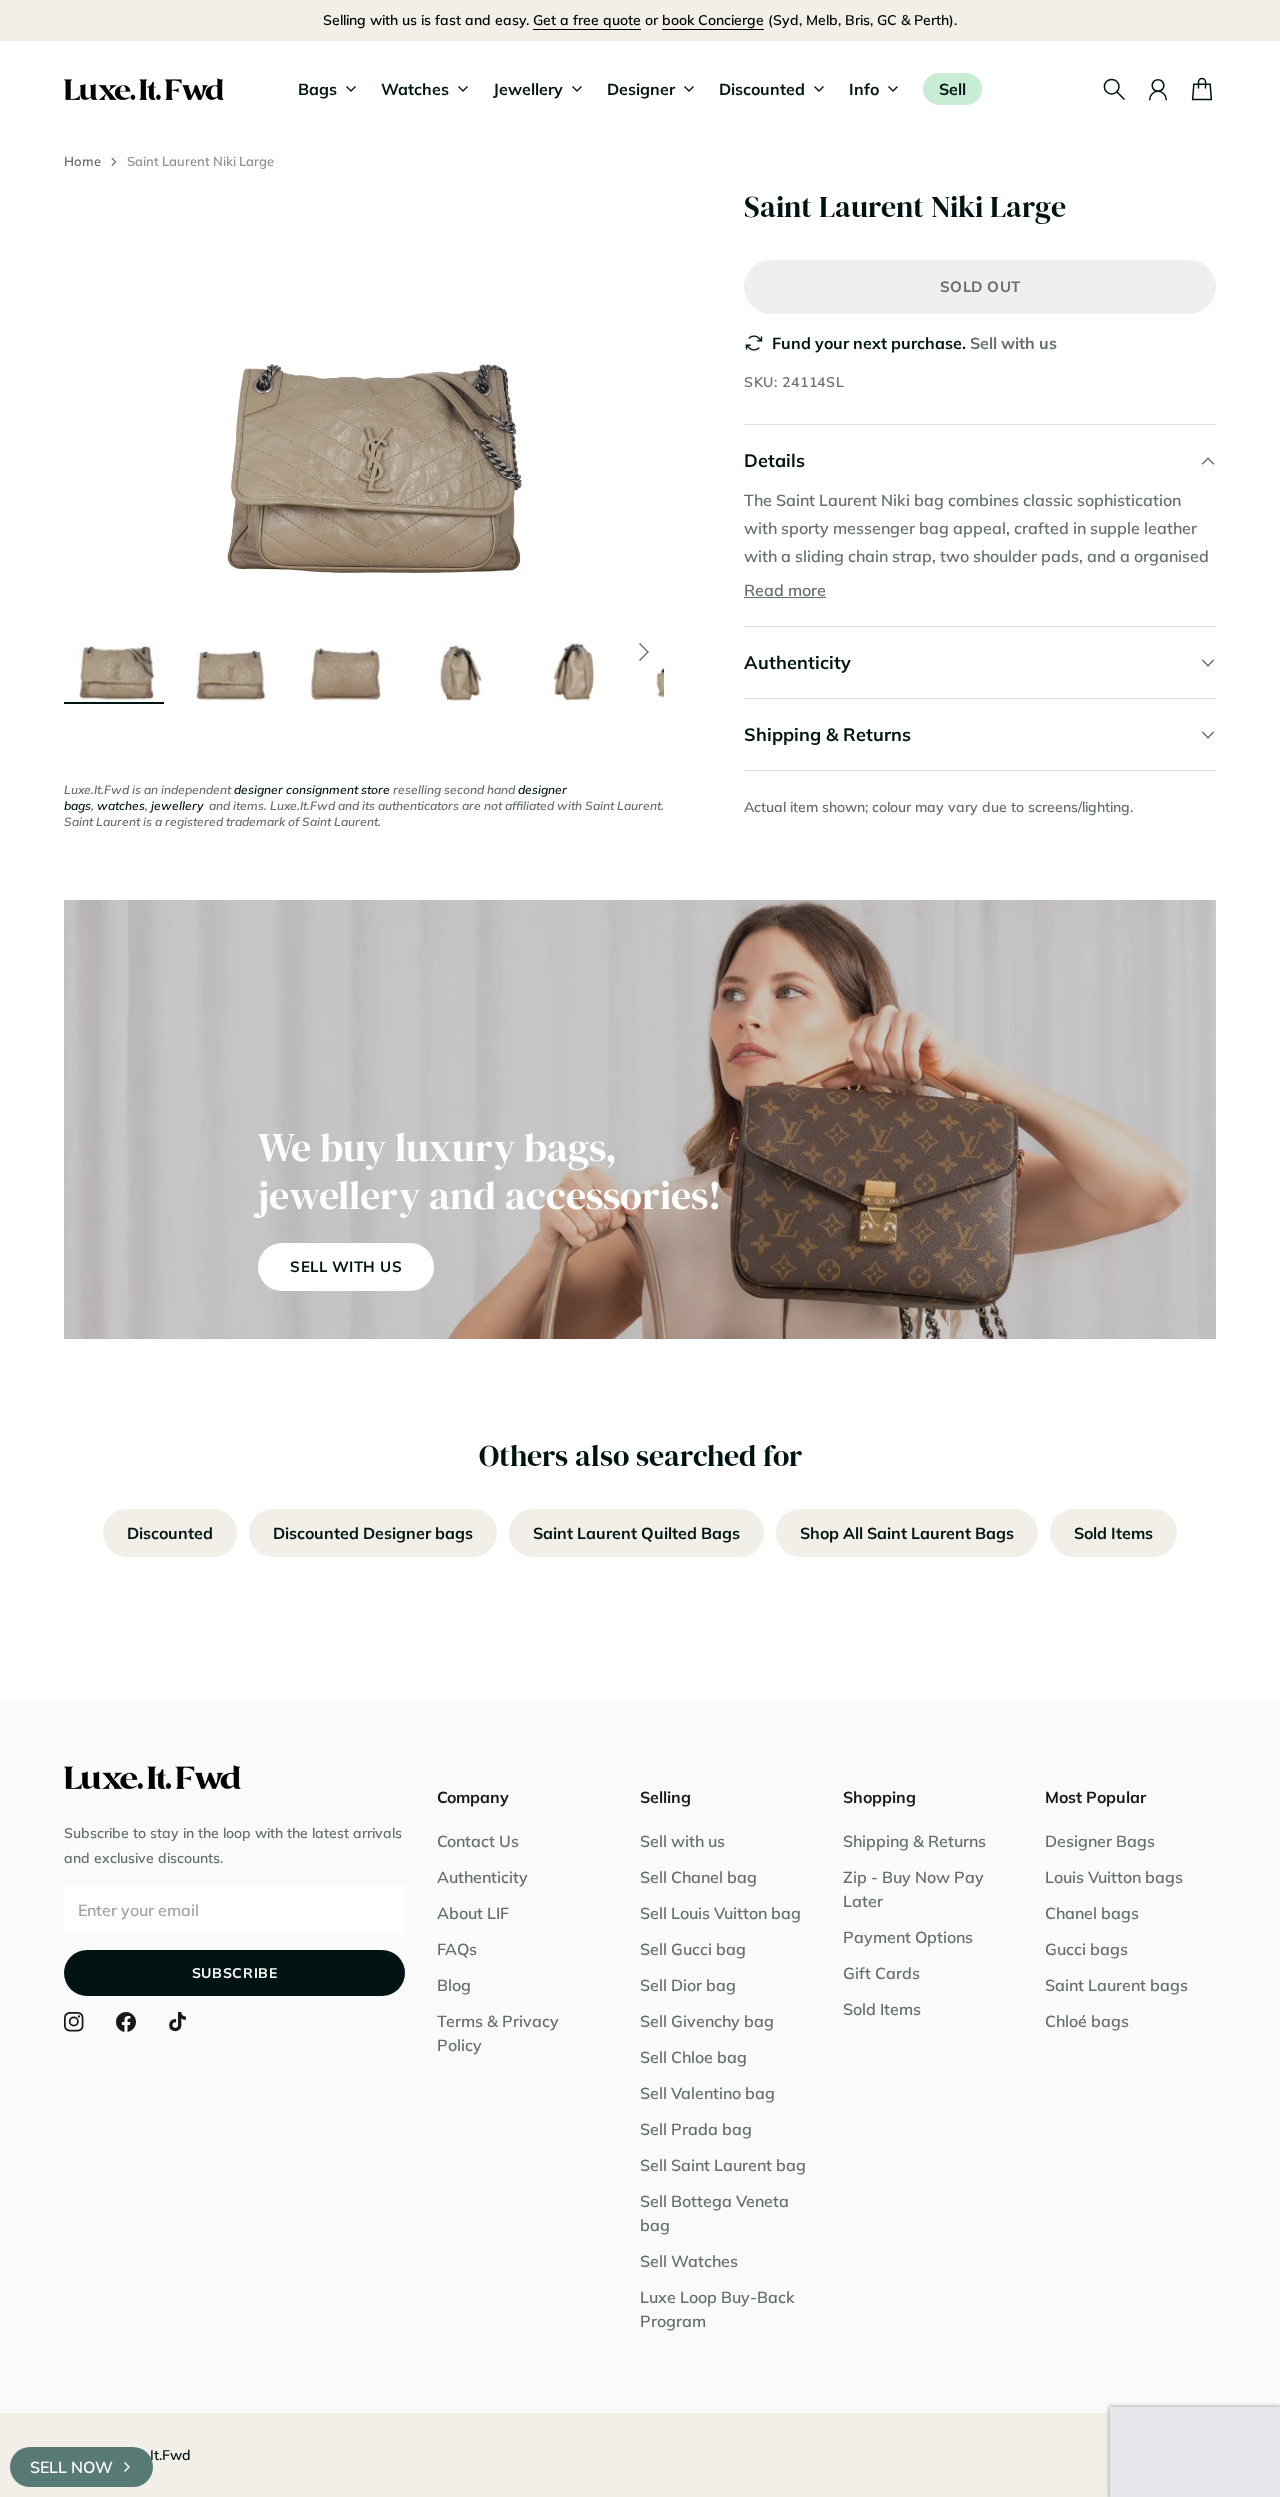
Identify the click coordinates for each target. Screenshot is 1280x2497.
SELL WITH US (346, 1266)
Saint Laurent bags (1116, 1985)
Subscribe (235, 1973)
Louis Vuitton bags (1114, 1877)
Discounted (170, 1533)
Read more (785, 590)
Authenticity (482, 1877)
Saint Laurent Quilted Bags (636, 1533)
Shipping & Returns (914, 1841)
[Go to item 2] (230, 652)
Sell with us (1013, 343)
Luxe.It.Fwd (153, 2455)
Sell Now (71, 2467)
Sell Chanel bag (698, 1877)
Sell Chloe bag (693, 2057)
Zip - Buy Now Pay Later (913, 1889)
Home (82, 161)
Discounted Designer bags (373, 1533)
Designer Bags (1100, 1841)
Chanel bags (1092, 1913)
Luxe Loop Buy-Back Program (717, 2309)
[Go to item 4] (462, 652)
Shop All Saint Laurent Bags (907, 1533)
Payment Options (908, 1937)
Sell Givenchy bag (707, 2021)
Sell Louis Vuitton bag (720, 1913)
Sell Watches (689, 2261)
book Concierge (713, 20)
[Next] (644, 652)
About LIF (473, 1913)
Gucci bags (1086, 1949)
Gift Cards (881, 1973)
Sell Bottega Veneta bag (714, 2213)
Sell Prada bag (696, 2129)
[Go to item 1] (114, 652)
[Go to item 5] (578, 652)
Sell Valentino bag (707, 2093)
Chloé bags (1087, 2021)
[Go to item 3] (346, 652)
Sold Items (1113, 1533)
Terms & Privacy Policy (498, 2033)
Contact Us (478, 1841)
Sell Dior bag (688, 1985)
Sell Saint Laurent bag (723, 2165)
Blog (454, 1985)
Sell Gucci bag (693, 1949)
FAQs (457, 1949)
